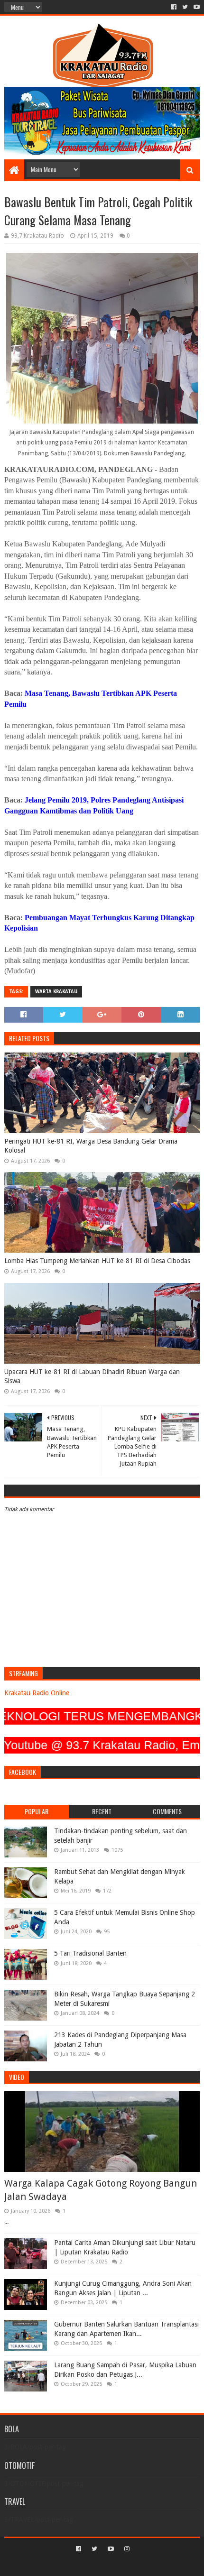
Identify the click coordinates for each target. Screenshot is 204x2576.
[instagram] (126, 2549)
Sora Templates (88, 2565)
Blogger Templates (142, 2565)
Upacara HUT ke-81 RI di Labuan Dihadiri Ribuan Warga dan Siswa (92, 1376)
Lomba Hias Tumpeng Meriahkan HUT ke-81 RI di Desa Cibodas (97, 1261)
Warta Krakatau (56, 992)
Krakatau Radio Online (37, 1693)
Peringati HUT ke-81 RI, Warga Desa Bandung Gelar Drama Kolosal (91, 1146)
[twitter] (185, 7)
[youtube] (196, 7)
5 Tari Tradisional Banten (90, 1953)
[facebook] (174, 7)
